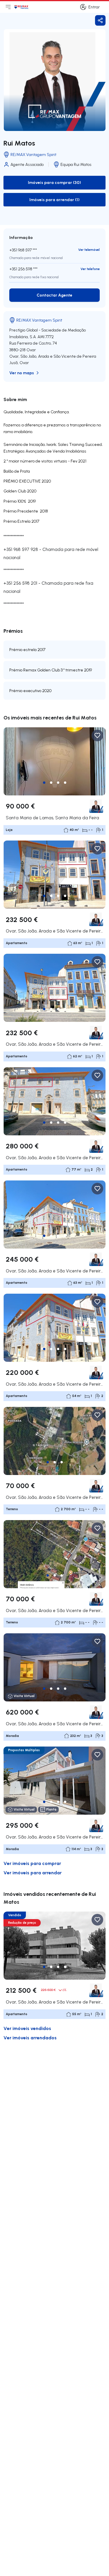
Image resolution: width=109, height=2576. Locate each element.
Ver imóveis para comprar (32, 1863)
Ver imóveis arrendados (30, 2037)
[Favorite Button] (97, 735)
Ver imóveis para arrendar (33, 1872)
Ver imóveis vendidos (27, 2028)
